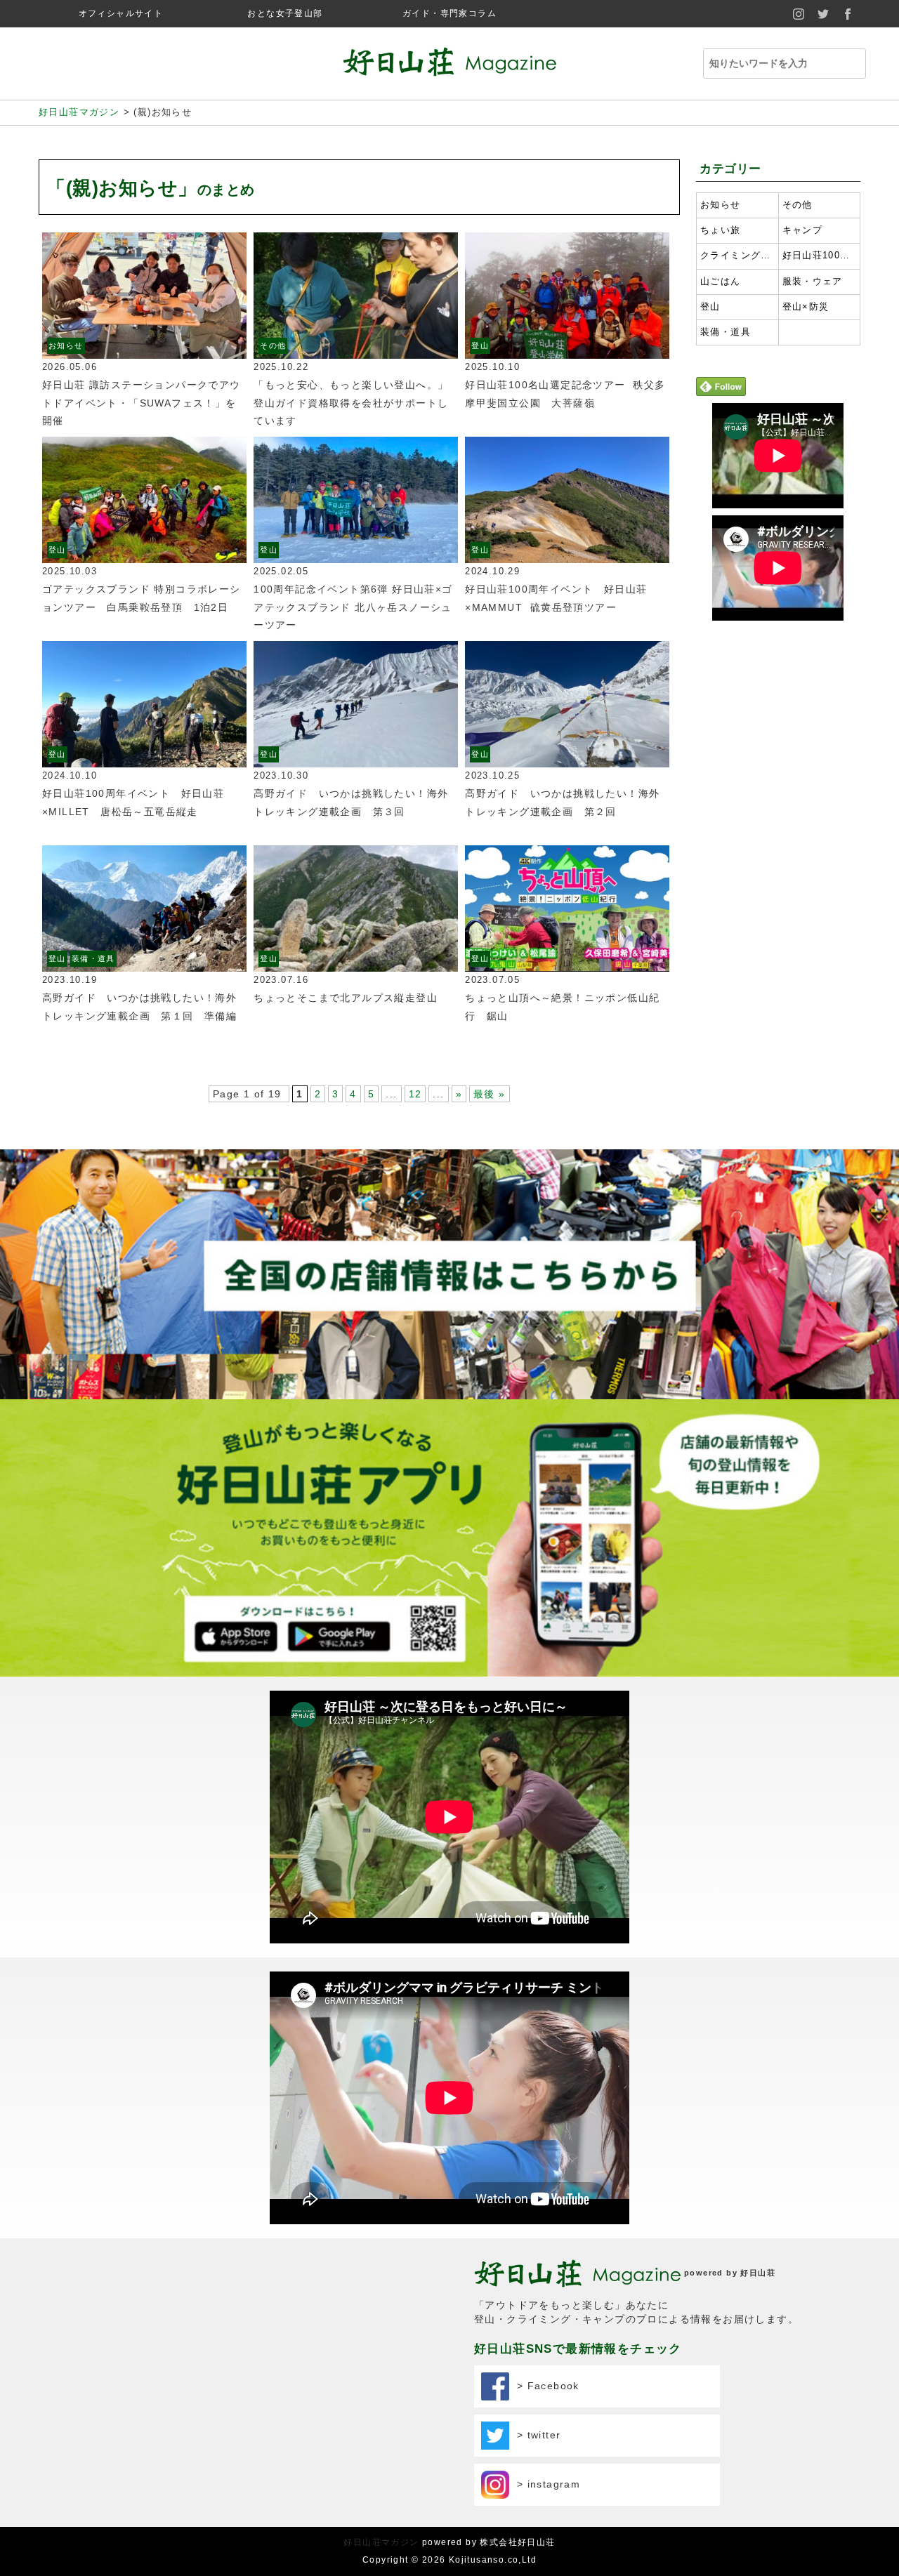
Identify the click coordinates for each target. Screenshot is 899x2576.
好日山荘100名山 (820, 256)
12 (415, 1094)
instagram (799, 14)
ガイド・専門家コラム (449, 13)
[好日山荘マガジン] (450, 67)
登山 (480, 345)
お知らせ (66, 345)
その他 (273, 345)
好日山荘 (758, 2273)
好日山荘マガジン (381, 2542)
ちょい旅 (721, 230)
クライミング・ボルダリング (737, 256)
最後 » (490, 1094)
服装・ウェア (813, 282)
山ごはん (721, 282)
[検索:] (778, 64)
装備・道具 (93, 958)
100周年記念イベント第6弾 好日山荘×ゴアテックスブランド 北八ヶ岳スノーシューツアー (353, 607)
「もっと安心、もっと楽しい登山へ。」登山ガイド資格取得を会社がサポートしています (351, 402)
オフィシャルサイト (121, 13)
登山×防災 (806, 307)
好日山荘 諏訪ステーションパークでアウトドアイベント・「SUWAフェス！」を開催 (142, 402)
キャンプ (803, 230)
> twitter (535, 2434)
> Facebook (544, 2385)
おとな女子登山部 (285, 13)
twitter (823, 14)
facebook (848, 14)
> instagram (545, 2483)
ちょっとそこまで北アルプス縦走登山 (346, 998)
